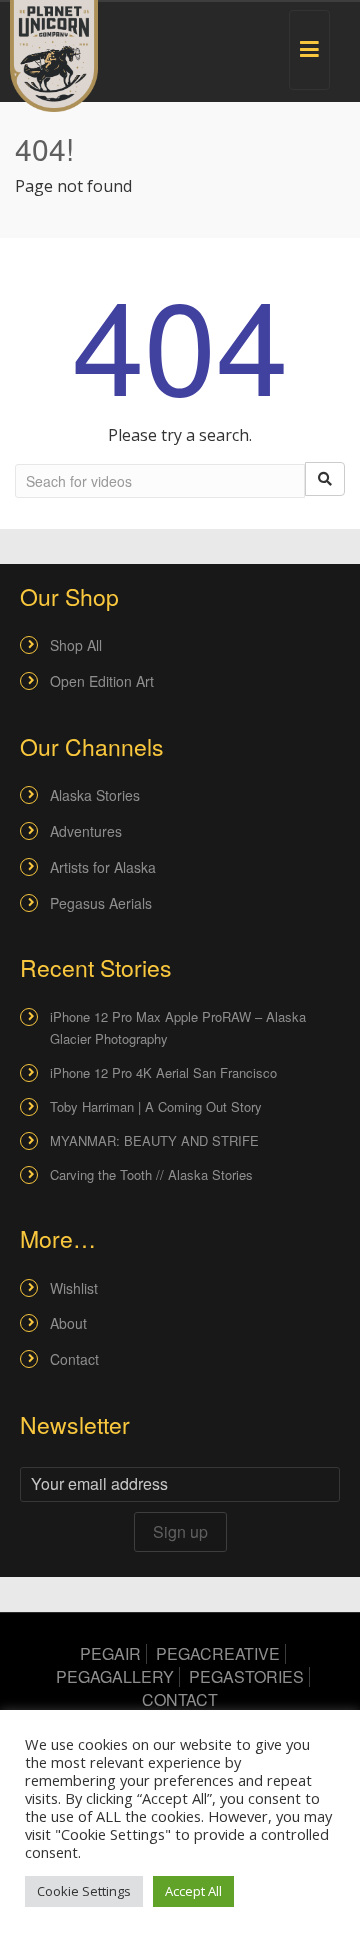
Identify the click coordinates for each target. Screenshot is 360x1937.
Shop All (76, 645)
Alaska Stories (95, 795)
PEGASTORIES (246, 1676)
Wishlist (74, 1288)
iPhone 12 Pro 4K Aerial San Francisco (163, 1072)
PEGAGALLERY (115, 1676)
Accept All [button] (193, 1891)
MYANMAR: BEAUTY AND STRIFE (154, 1140)
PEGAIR (110, 1653)
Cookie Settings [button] (84, 1891)
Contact (74, 1359)
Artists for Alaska (103, 867)
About (68, 1323)
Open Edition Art (102, 681)
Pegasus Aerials (101, 903)
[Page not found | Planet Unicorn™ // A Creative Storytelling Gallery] (54, 56)
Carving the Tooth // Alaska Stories (151, 1174)
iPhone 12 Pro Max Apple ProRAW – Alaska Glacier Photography (178, 1027)
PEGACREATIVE (218, 1653)
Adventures (86, 831)
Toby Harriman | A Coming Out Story (156, 1106)
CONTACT (180, 1699)
